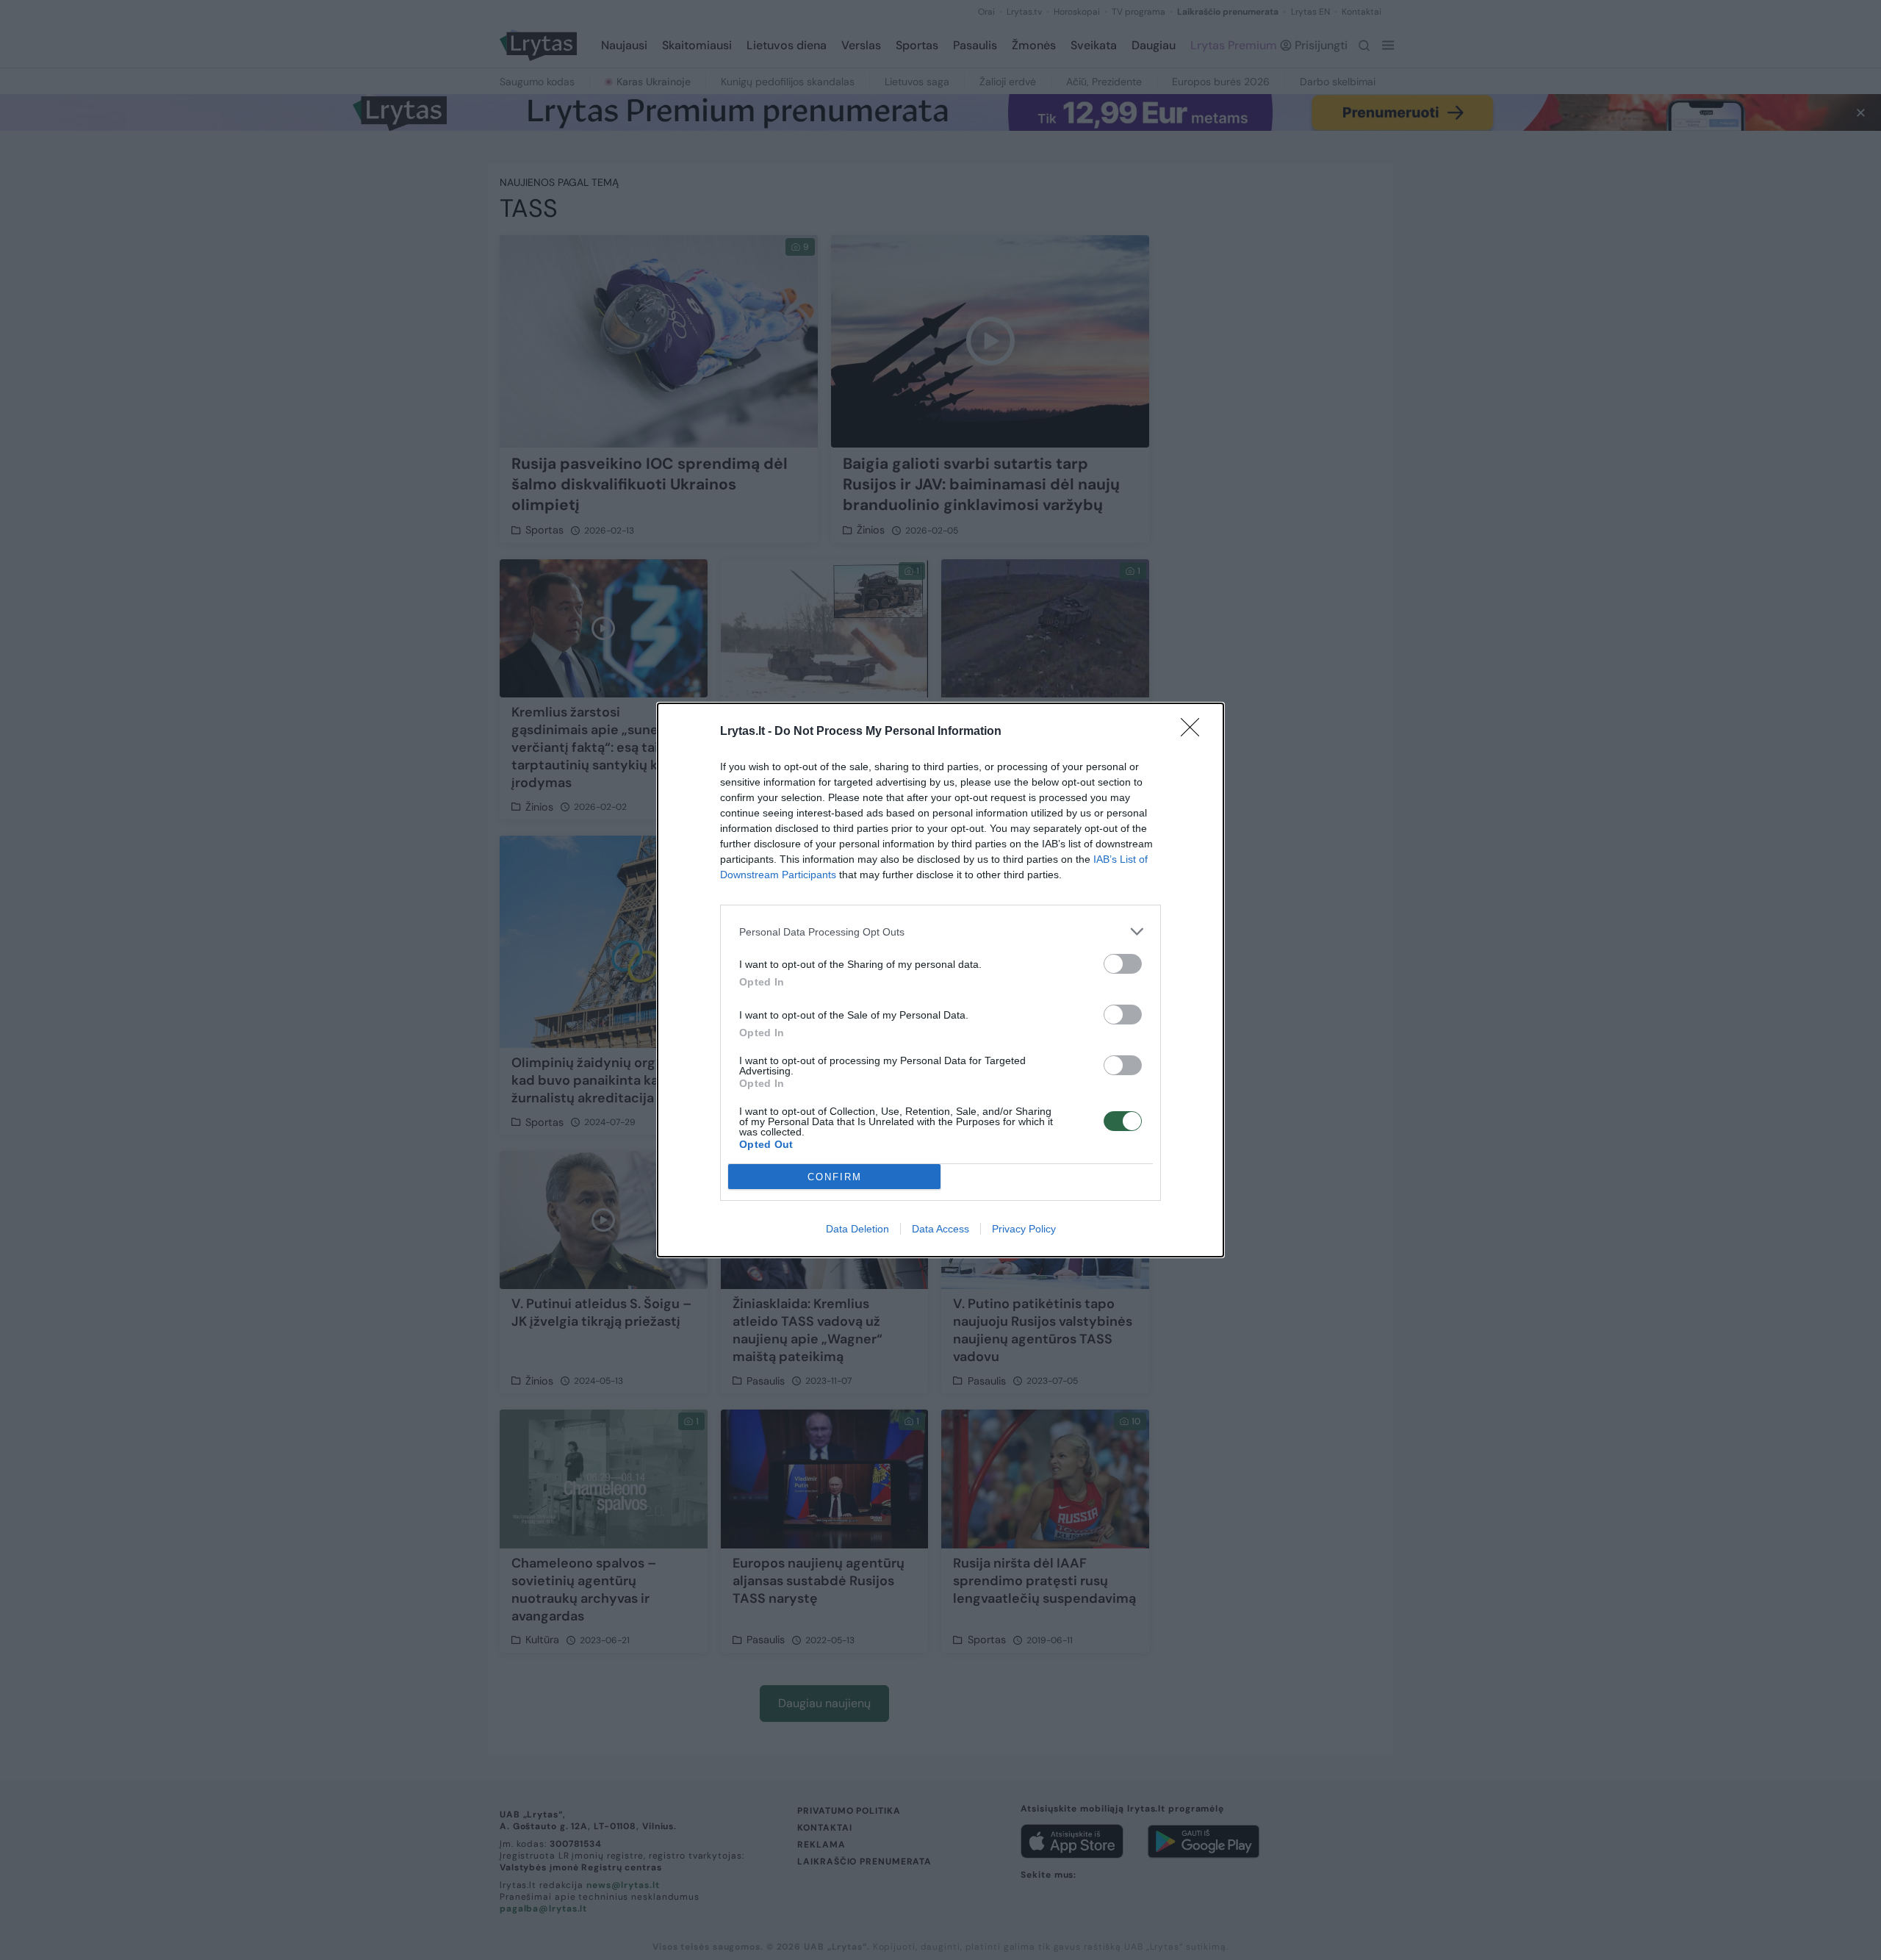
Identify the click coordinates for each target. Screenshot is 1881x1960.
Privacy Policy (1024, 1229)
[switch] (1123, 964)
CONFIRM (835, 1177)
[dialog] (940, 980)
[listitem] (940, 931)
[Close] (1195, 732)
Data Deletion (857, 1229)
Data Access (940, 1229)
